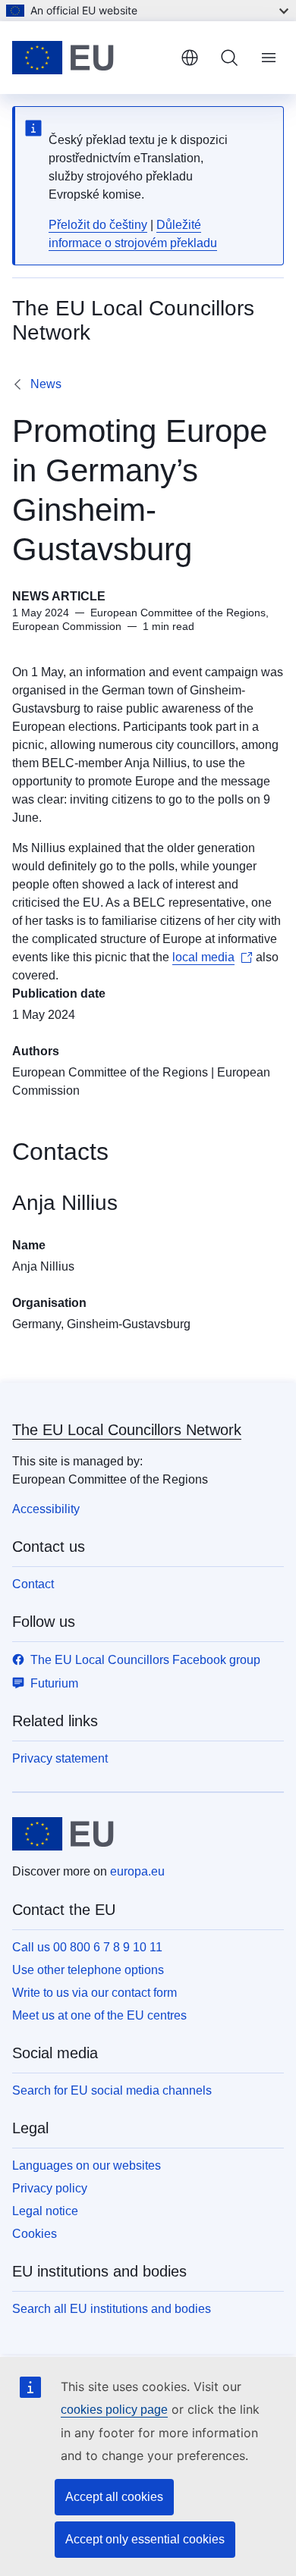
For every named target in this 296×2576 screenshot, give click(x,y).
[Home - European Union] (90, 58)
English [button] (190, 58)
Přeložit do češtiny (98, 225)
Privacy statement (60, 1758)
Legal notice (45, 2211)
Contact (33, 1584)
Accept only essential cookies (145, 2539)
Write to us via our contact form (94, 1993)
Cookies (35, 2234)
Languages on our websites (87, 2165)
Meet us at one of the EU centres (99, 2015)
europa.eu (137, 1871)
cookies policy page (114, 2410)
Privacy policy (50, 2188)
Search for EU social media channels (112, 2090)
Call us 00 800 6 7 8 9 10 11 (87, 1947)
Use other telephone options (88, 1970)
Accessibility (46, 1509)
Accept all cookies (114, 2497)
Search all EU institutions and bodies (112, 2309)
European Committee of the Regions (110, 1072)
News (46, 384)
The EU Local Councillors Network (127, 1430)
